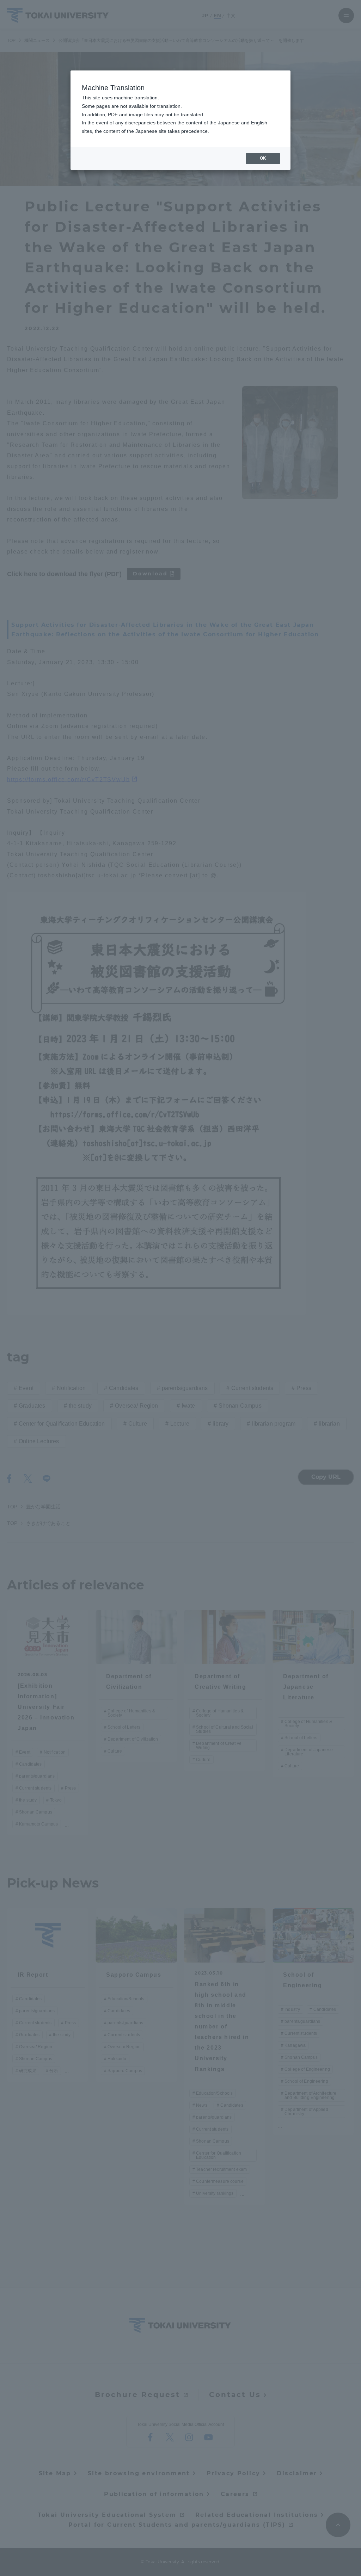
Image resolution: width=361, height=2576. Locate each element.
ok (263, 158)
